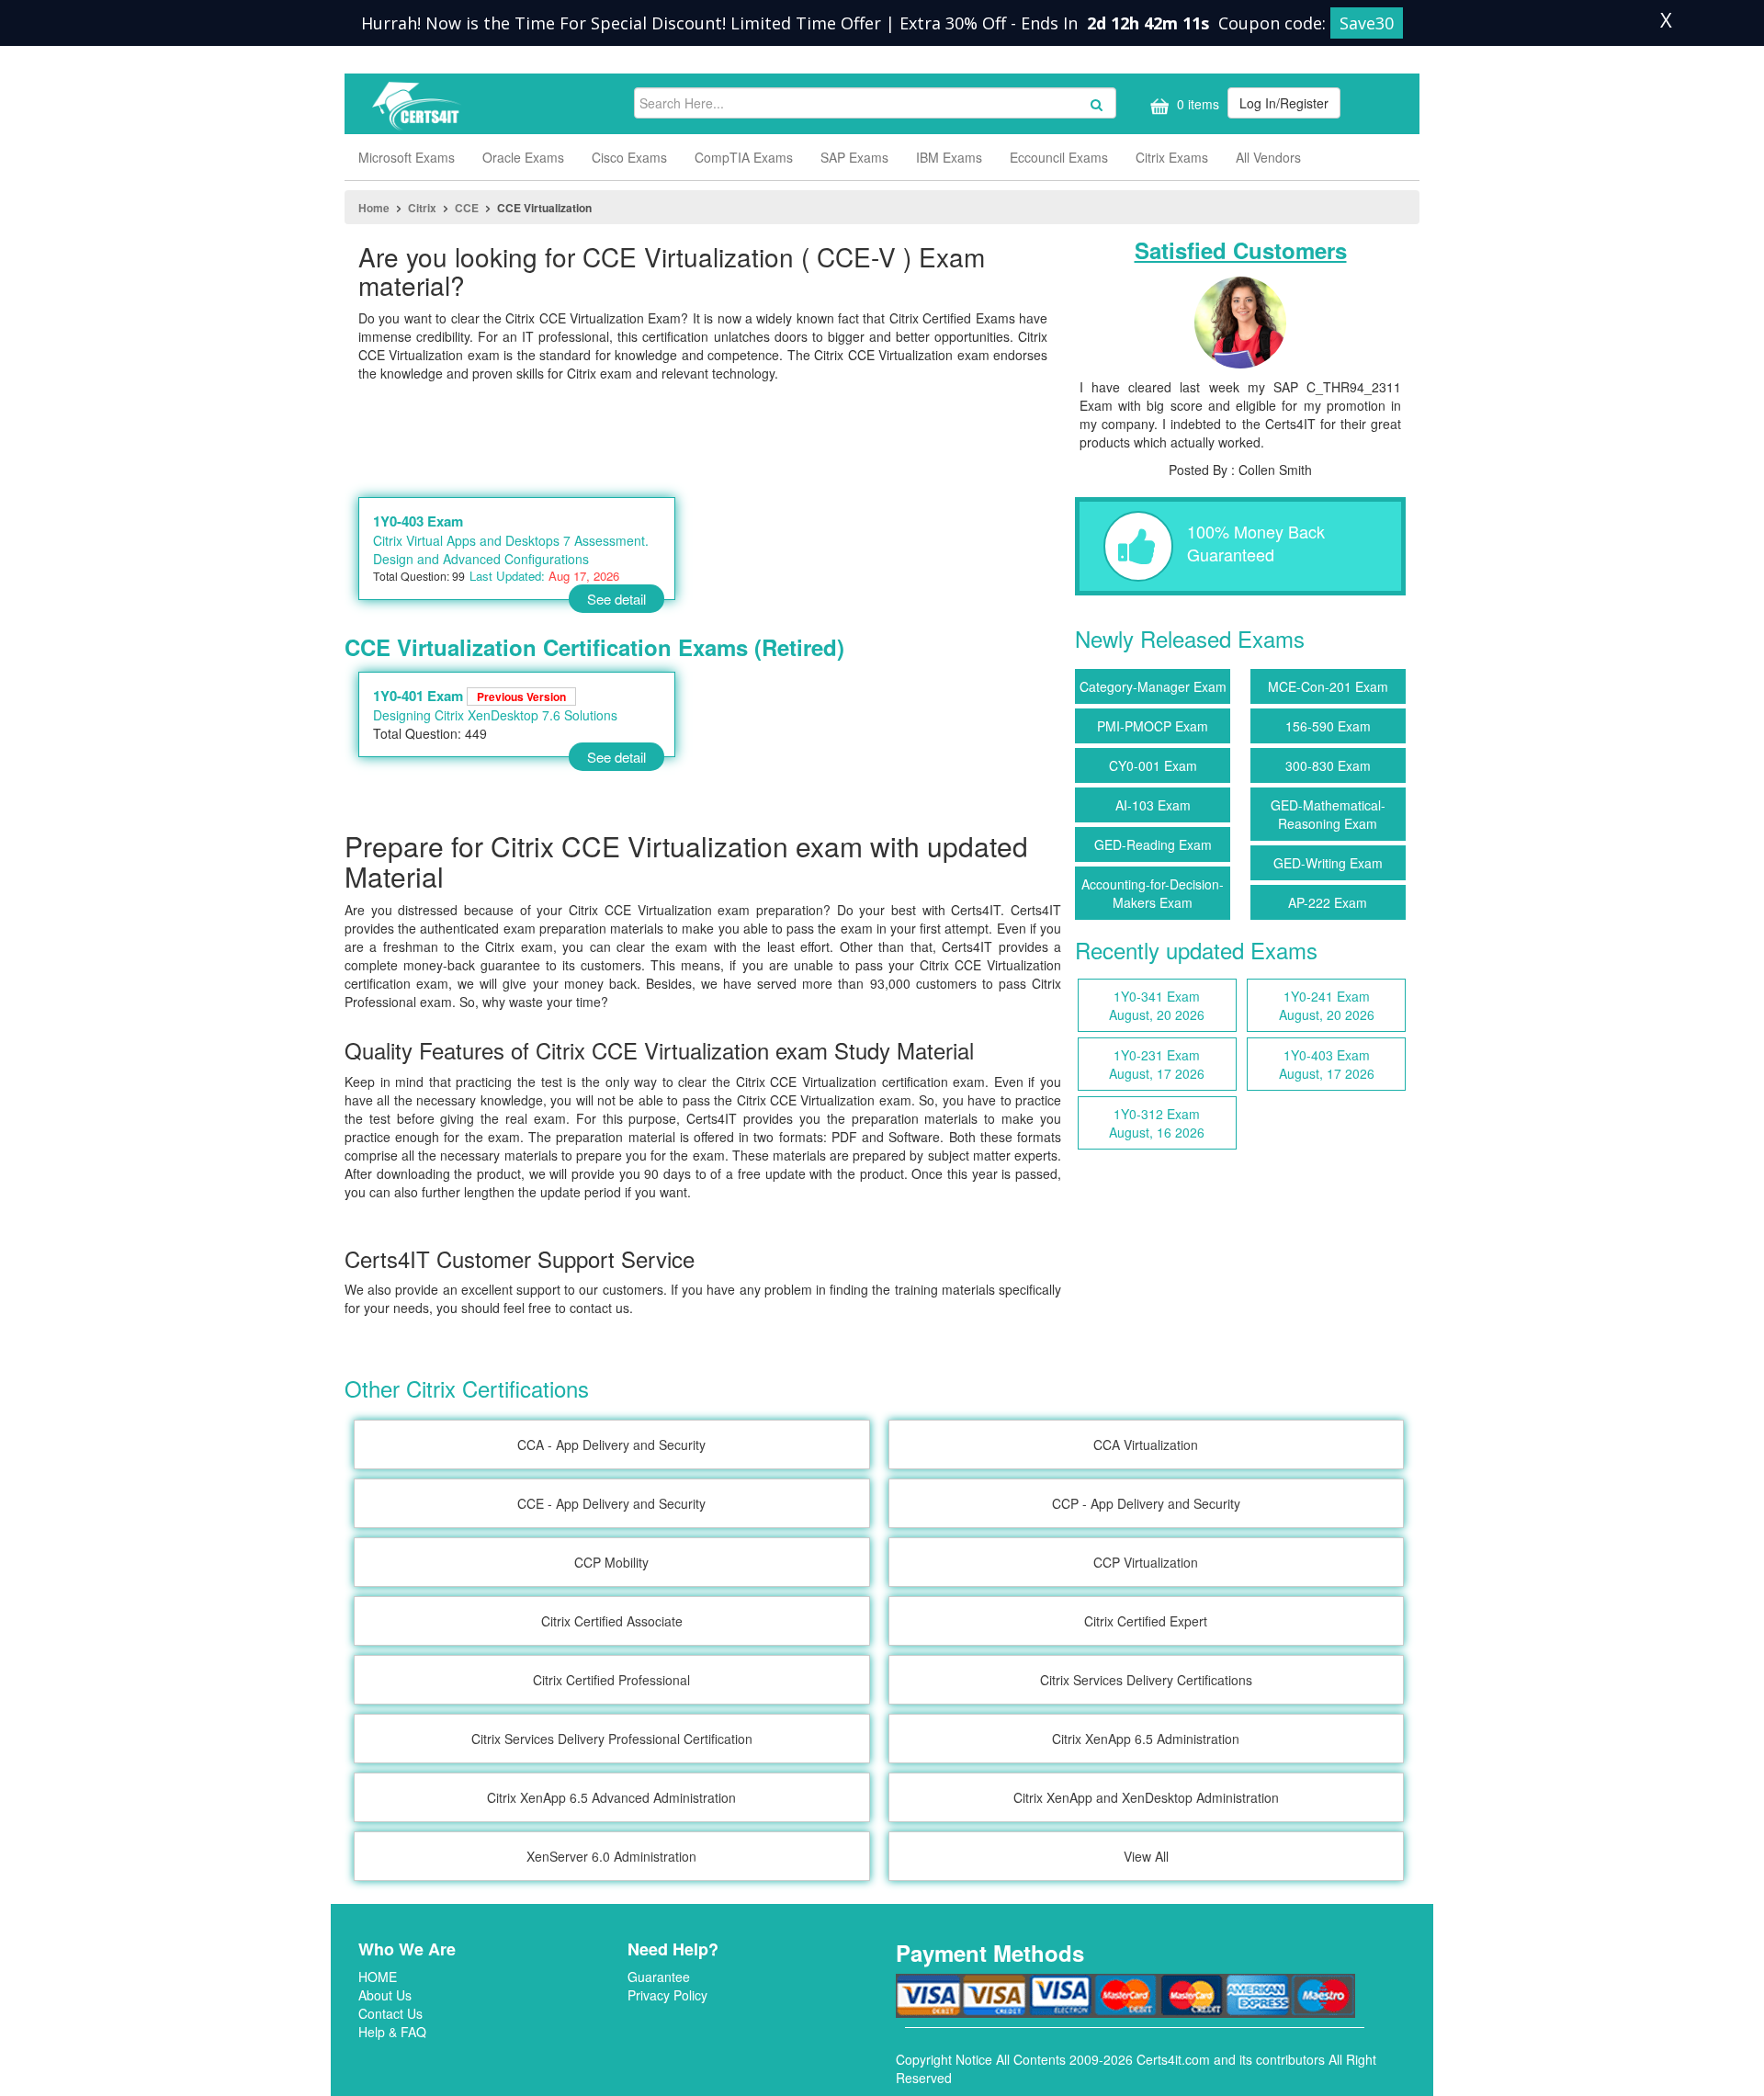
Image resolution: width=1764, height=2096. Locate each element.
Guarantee (659, 1977)
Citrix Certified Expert (1146, 1621)
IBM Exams (949, 157)
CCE (467, 208)
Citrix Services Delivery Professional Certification (612, 1739)
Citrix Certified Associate (612, 1621)
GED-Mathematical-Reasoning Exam (1328, 814)
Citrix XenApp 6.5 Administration (1146, 1739)
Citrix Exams (1172, 157)
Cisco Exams (629, 157)
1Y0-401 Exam (469, 696)
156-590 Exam (1328, 726)
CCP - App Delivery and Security (1146, 1503)
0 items (1196, 104)
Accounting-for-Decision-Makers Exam (1153, 893)
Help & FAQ (392, 2032)
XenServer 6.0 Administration (611, 1856)
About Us (385, 1995)
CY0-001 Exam (1153, 765)
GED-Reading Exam (1153, 844)
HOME (378, 1977)
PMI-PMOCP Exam (1153, 726)
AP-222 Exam (1328, 902)
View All (1146, 1856)
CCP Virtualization (1146, 1562)
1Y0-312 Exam (1157, 1123)
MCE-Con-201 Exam (1328, 686)
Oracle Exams (523, 157)
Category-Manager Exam (1153, 686)
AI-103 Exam (1153, 805)
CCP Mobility (611, 1562)
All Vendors (1268, 157)
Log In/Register (1284, 103)
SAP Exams (854, 157)
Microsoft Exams (407, 157)
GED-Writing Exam (1328, 863)
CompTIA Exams (744, 157)
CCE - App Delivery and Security (611, 1503)
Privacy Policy (667, 1995)
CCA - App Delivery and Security (611, 1445)
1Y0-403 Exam (418, 521)
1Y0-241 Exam (1327, 1005)
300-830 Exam (1328, 765)
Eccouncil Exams (1059, 157)
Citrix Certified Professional (611, 1680)
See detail (616, 599)
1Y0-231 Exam (1157, 1064)
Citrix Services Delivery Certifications (1146, 1680)
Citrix (422, 208)
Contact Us (390, 2013)
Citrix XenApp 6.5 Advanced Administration (611, 1797)
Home (374, 208)
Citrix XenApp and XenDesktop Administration (1146, 1797)
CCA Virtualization (1146, 1445)
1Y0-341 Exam (1157, 1005)
